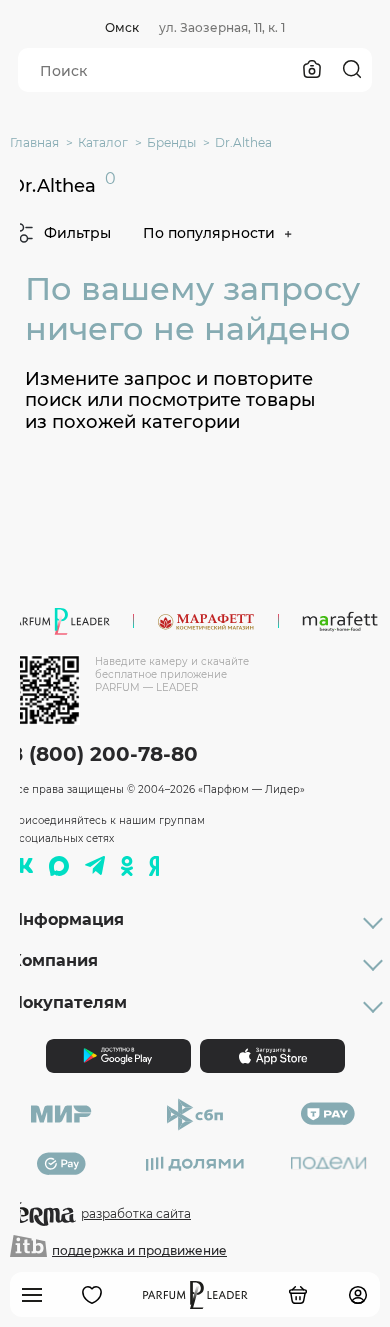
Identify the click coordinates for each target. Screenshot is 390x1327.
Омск (122, 27)
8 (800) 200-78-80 (104, 754)
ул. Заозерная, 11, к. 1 (222, 27)
